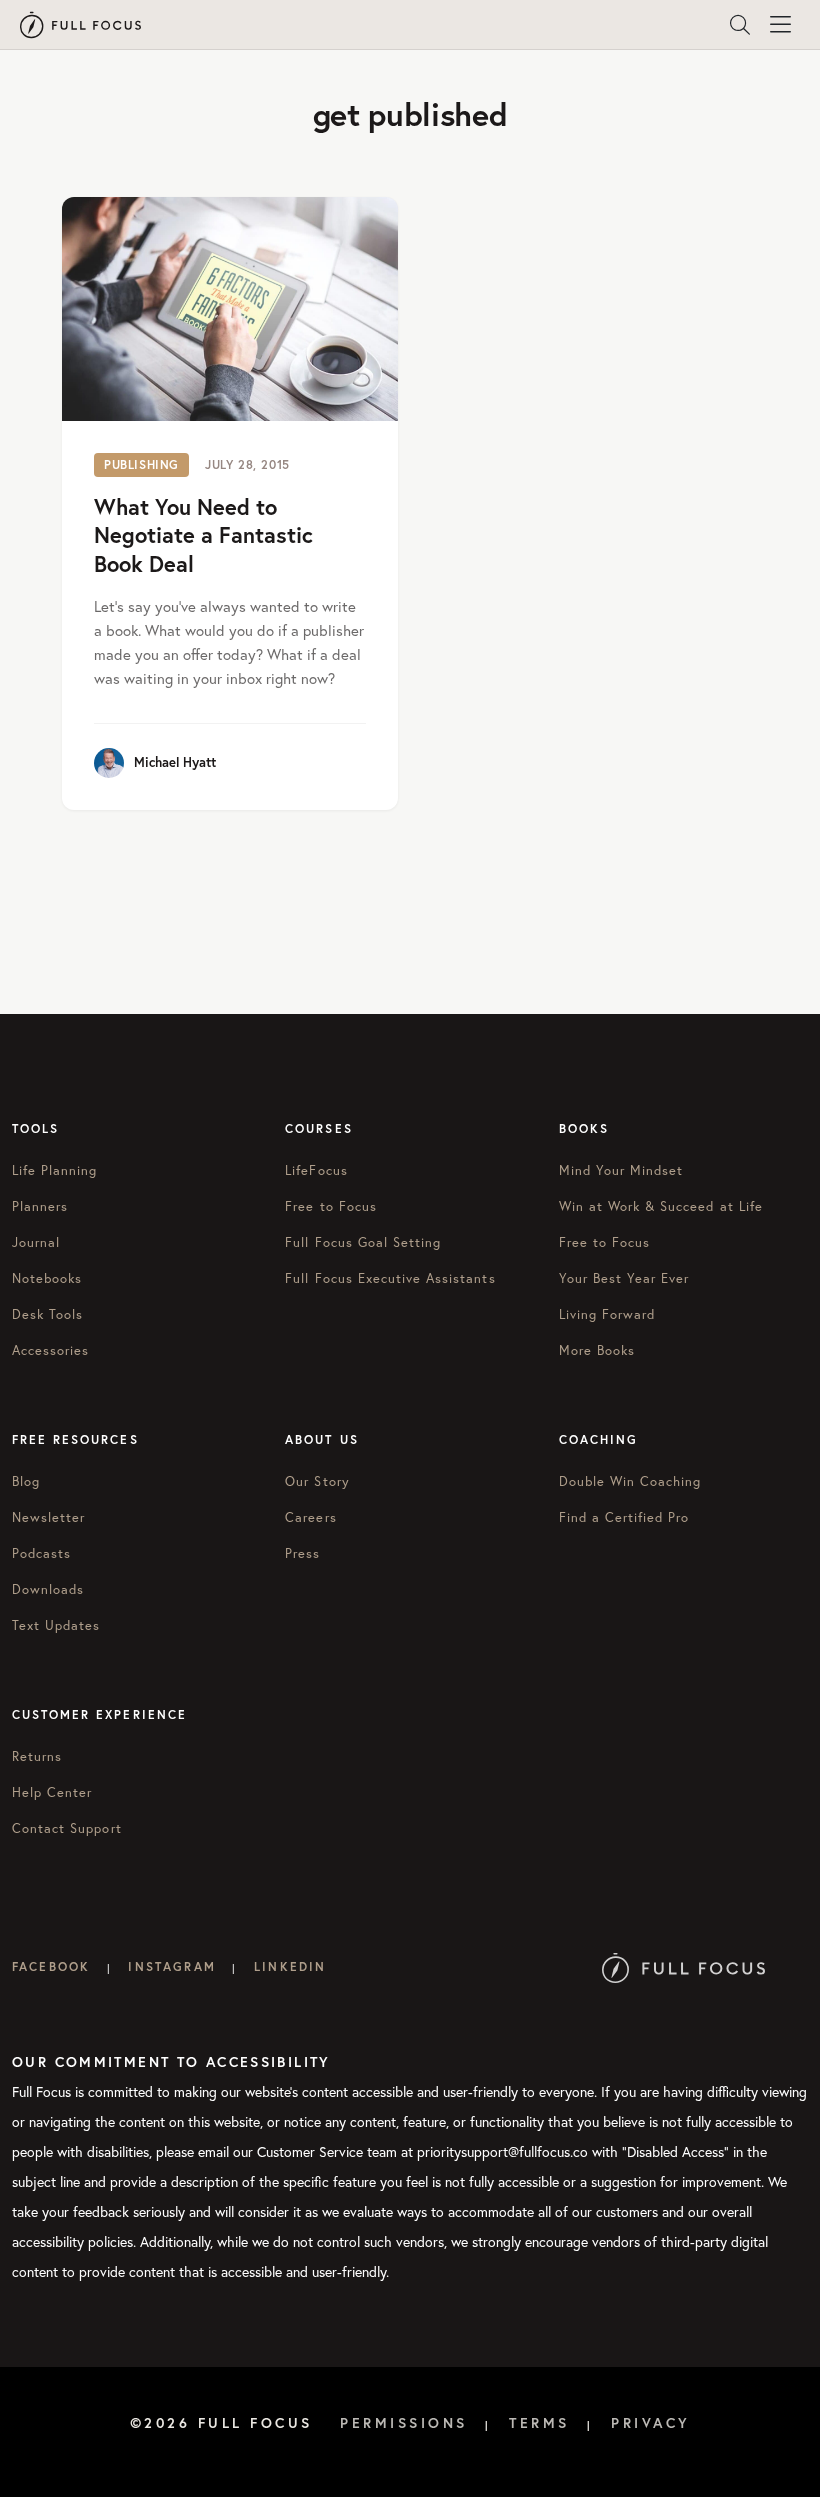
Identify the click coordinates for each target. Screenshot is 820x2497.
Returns (37, 1756)
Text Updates (56, 1625)
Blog (26, 1481)
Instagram (171, 1966)
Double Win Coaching (630, 1481)
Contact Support (67, 1828)
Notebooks (47, 1278)
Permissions (404, 2423)
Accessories (50, 1350)
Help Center (52, 1792)
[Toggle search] (740, 25)
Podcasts (41, 1553)
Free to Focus (331, 1206)
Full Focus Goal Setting (363, 1242)
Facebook (51, 1966)
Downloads (48, 1589)
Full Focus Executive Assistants (390, 1278)
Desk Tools (47, 1314)
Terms (539, 2423)
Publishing (141, 464)
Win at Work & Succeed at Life (661, 1206)
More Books (597, 1350)
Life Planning (55, 1170)
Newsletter (48, 1517)
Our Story (317, 1481)
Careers (310, 1517)
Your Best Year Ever (624, 1278)
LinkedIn (290, 1966)
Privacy (651, 2423)
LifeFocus (316, 1170)
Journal (36, 1242)
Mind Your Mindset (621, 1170)
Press (302, 1553)
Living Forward (607, 1314)
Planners (40, 1206)
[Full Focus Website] (683, 1966)
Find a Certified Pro (624, 1517)
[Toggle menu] (780, 25)
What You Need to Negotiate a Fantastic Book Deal (203, 535)
